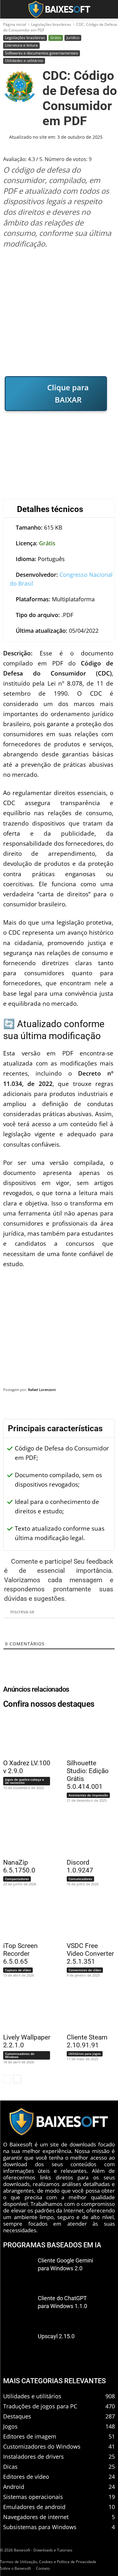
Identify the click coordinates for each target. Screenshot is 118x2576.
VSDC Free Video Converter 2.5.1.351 (90, 1954)
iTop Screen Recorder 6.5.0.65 (20, 1954)
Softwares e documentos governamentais (42, 53)
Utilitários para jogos (85, 2054)
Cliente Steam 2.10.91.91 (87, 2041)
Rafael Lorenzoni (42, 1390)
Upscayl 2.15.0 (56, 2336)
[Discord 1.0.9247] (87, 1834)
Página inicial (15, 24)
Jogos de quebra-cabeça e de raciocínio (25, 1781)
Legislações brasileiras (51, 24)
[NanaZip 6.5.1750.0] (24, 1834)
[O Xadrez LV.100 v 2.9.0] (24, 1735)
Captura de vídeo (18, 1970)
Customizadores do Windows (20, 2055)
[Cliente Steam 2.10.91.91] (87, 2009)
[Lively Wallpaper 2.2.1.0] (24, 2009)
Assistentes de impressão (88, 1795)
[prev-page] (7, 2079)
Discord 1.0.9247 (80, 1866)
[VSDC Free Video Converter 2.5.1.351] (87, 1917)
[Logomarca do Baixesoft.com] (59, 9)
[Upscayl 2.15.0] (18, 2346)
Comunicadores (80, 1879)
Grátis (56, 38)
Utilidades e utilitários (24, 61)
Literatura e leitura (21, 45)
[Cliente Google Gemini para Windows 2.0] (18, 2270)
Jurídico (73, 38)
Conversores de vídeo (85, 1970)
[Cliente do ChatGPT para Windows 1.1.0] (18, 2308)
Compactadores (17, 1879)
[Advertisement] (59, 312)
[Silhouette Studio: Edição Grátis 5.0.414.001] (87, 1735)
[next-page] (17, 2079)
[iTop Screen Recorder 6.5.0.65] (24, 1917)
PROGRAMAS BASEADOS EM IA (52, 2245)
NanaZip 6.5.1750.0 (19, 1866)
